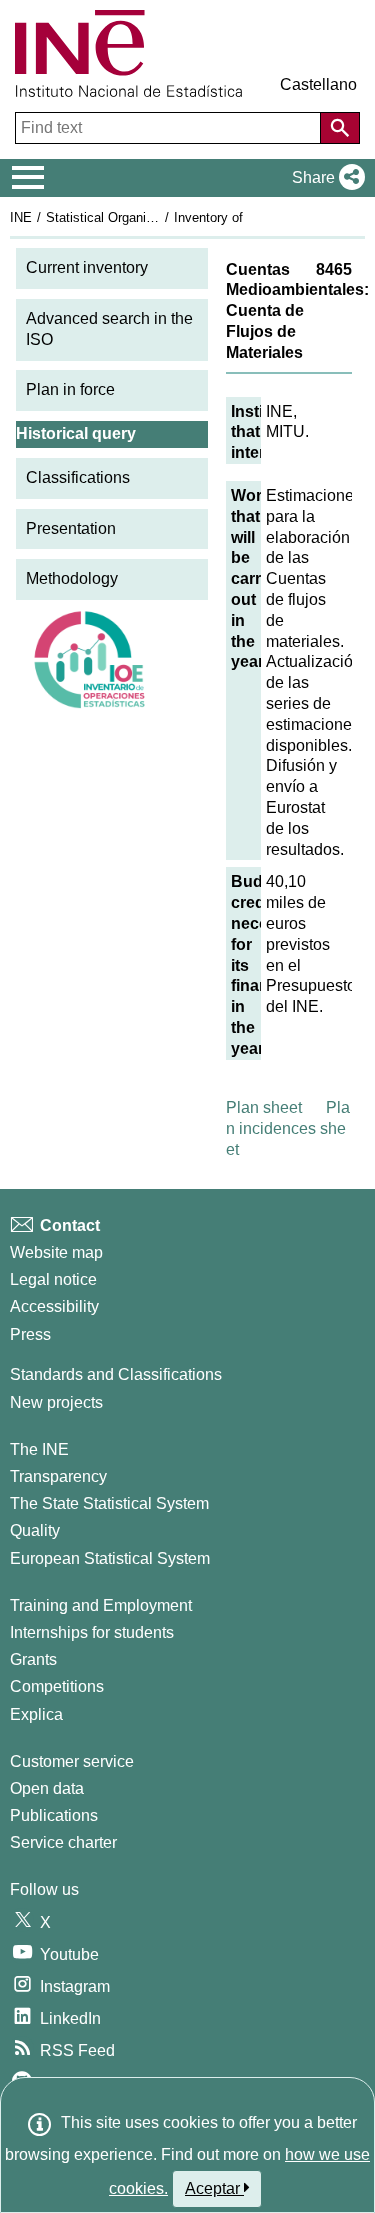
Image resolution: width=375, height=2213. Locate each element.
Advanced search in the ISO (109, 329)
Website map (56, 1252)
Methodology (72, 578)
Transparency (58, 1476)
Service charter (63, 1842)
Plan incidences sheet (288, 1128)
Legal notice (53, 1279)
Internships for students (92, 1632)
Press (30, 1334)
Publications (54, 1815)
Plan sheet (264, 1107)
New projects (56, 1402)
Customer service (72, 1761)
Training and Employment (101, 1605)
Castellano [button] (318, 84)
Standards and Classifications (116, 1374)
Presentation (71, 528)
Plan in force (70, 389)
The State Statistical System (109, 1503)
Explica (36, 1714)
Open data (47, 1788)
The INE (39, 1449)
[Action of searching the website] (340, 128)
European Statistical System (110, 1558)
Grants (33, 1659)
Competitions (57, 1686)
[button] (324, 178)
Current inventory (87, 267)
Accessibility (54, 1306)
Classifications (78, 477)
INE (21, 217)
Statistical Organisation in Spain (139, 217)
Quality (35, 1530)
